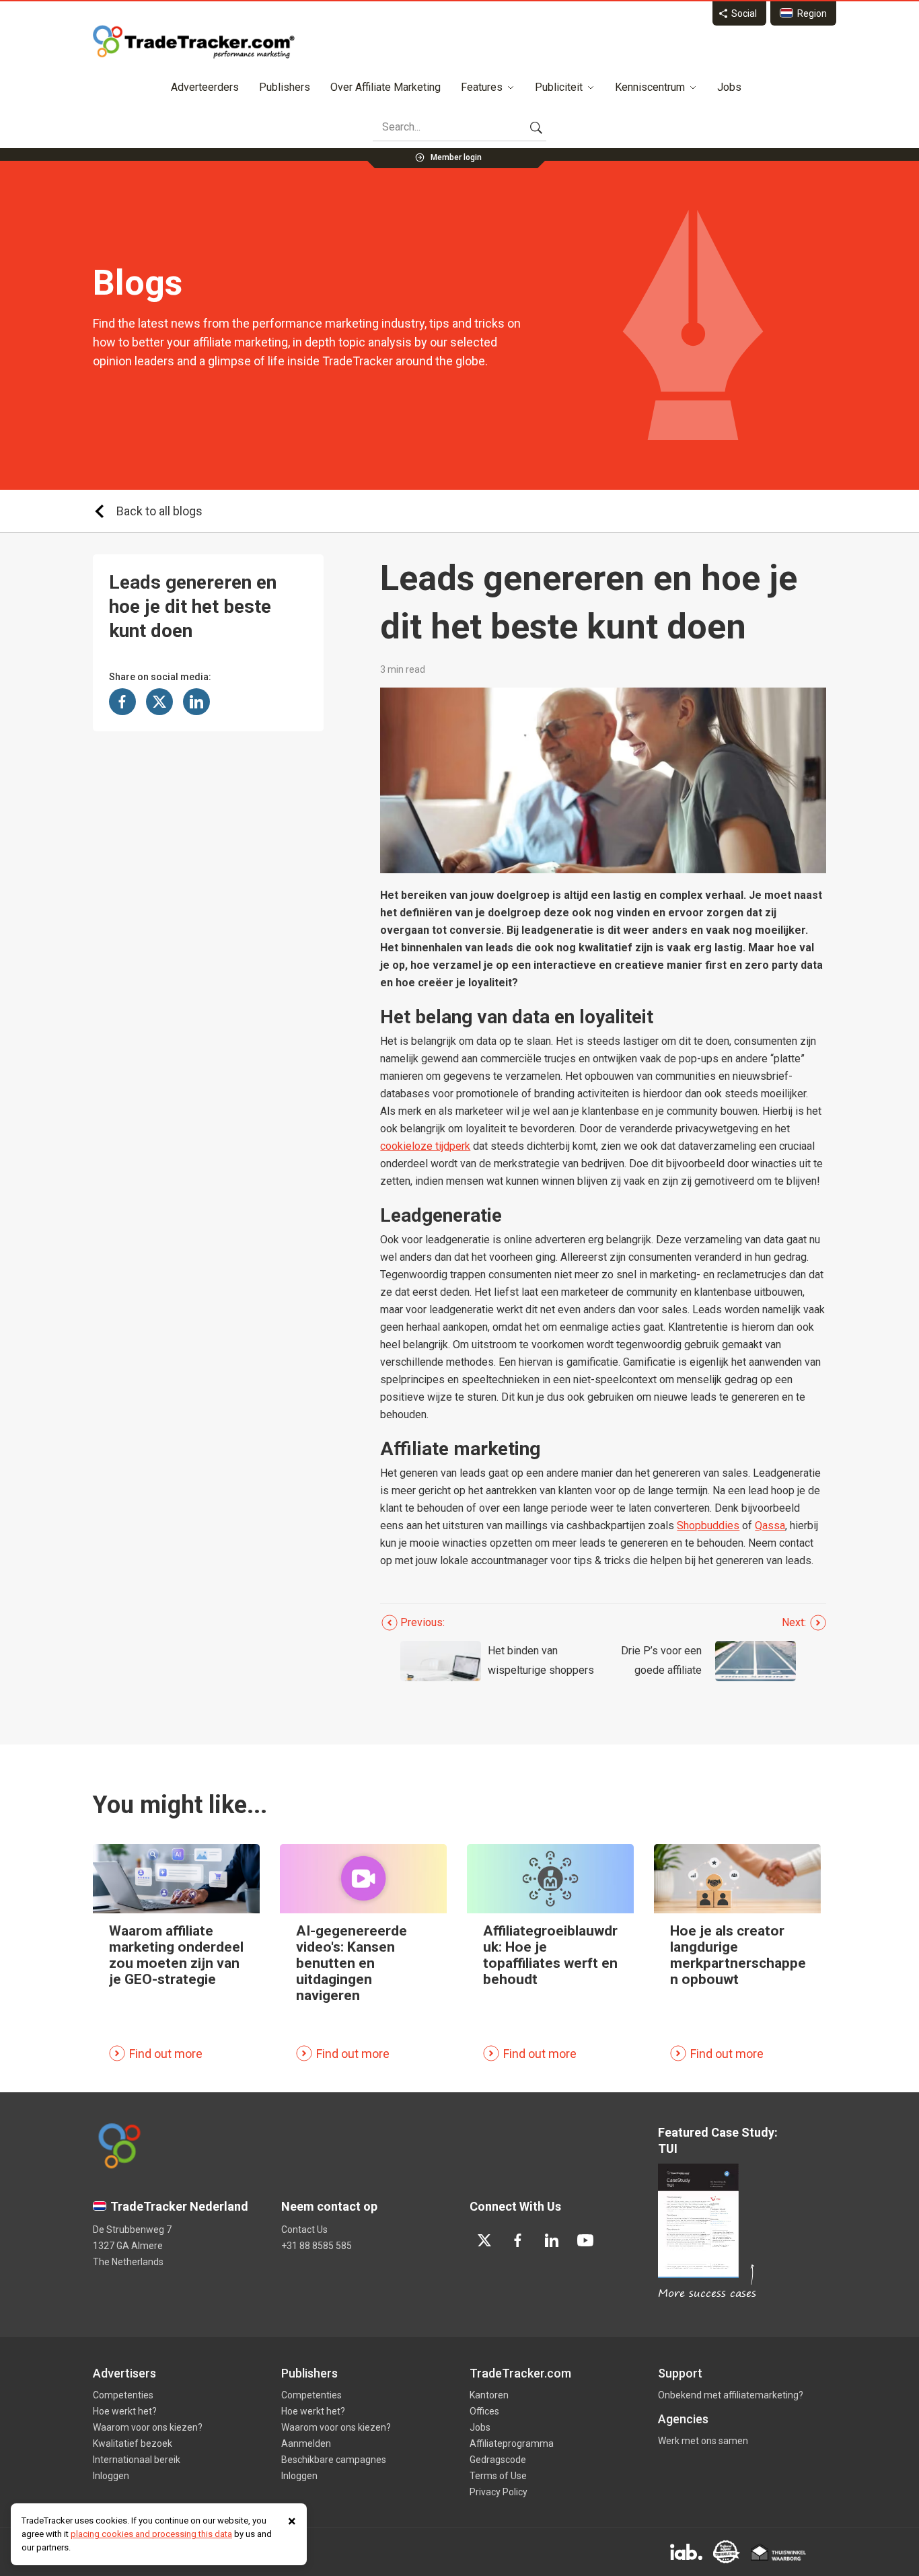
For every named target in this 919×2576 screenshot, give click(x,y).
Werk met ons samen (703, 2441)
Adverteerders (205, 87)
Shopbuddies (708, 1525)
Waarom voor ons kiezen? (148, 2427)
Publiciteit (559, 87)
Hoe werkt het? (125, 2411)
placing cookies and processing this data (151, 2534)
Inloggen (111, 2476)
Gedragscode (498, 2460)
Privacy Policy (499, 2492)
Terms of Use (498, 2476)
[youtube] (585, 2240)
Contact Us (304, 2230)
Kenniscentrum (650, 87)
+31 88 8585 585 (317, 2246)
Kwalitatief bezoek (133, 2443)
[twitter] (484, 2240)
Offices (484, 2411)
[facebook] (518, 2240)
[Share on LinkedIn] (196, 702)
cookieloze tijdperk (425, 1146)
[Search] (536, 127)
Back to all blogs (159, 511)
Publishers (285, 87)
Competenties (123, 2395)
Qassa (770, 1525)
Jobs (729, 87)
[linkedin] (552, 2240)
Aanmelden (306, 2443)
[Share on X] (159, 702)
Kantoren (489, 2395)
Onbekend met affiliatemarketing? (731, 2395)
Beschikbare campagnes (334, 2460)
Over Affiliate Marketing (385, 87)
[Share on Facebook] (122, 702)
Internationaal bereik (137, 2460)
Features (482, 87)
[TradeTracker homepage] (194, 42)
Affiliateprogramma (512, 2443)
